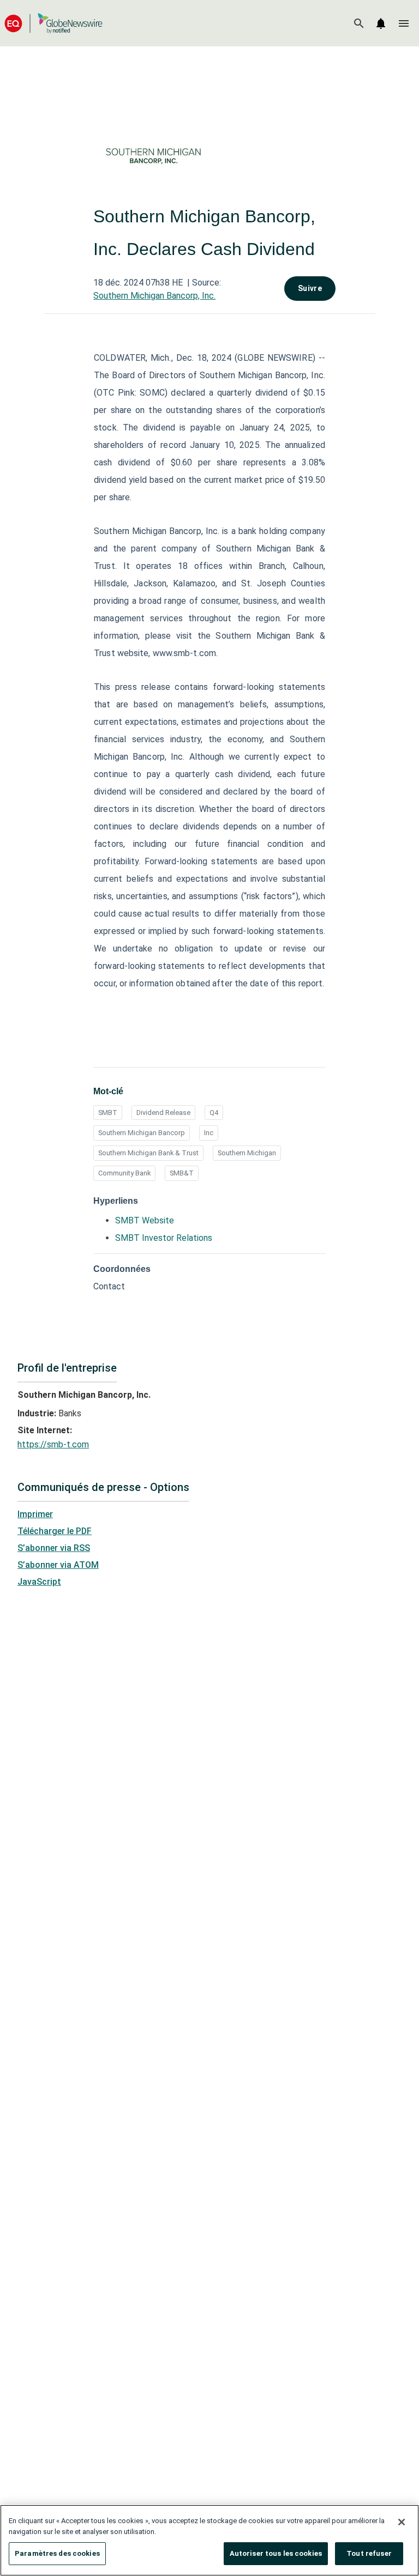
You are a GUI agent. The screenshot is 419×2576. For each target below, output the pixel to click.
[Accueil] (53, 23)
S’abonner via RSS (54, 1548)
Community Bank (124, 1173)
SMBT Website (145, 1220)
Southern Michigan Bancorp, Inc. (154, 296)
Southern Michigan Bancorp (142, 1133)
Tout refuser (369, 2553)
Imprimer (35, 1514)
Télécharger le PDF (55, 1531)
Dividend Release (163, 1113)
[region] (209, 2540)
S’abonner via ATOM (58, 1565)
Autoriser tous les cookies (276, 2553)
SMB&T (182, 1173)
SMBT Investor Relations (164, 1238)
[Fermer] (402, 2522)
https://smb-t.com (53, 1444)
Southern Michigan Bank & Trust (148, 1153)
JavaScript (39, 1582)
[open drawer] (404, 23)
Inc (209, 1133)
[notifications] (381, 23)
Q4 (214, 1113)
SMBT (108, 1113)
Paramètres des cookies (57, 2553)
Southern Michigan (247, 1153)
